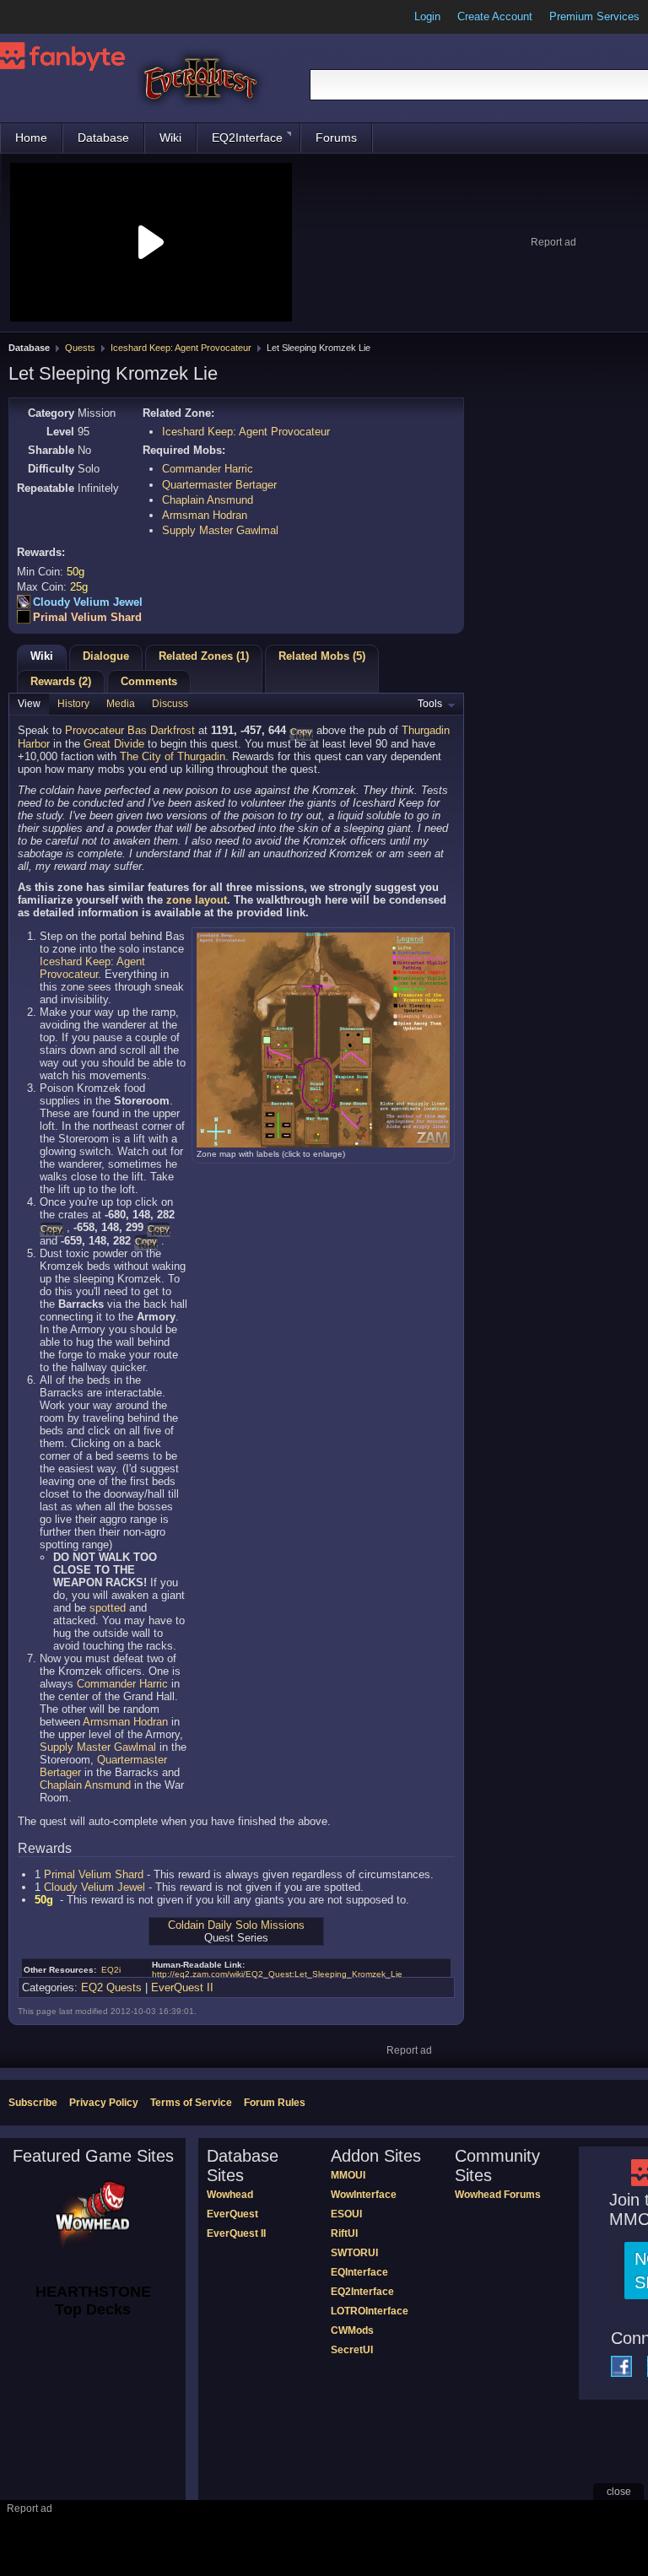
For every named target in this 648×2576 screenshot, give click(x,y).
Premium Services (594, 16)
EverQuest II (182, 1987)
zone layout (197, 900)
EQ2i (111, 1970)
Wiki (170, 138)
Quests (80, 348)
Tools (430, 704)
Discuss (170, 704)
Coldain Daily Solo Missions (236, 1925)
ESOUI (346, 2214)
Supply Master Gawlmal (220, 530)
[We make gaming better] (54, 17)
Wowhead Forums (498, 2195)
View (29, 704)
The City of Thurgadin (173, 756)
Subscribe (33, 2103)
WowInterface (364, 2195)
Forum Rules (275, 2103)
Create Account (495, 16)
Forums (336, 138)
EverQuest (232, 2214)
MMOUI (348, 2175)
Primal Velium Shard (87, 617)
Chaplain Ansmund (208, 500)
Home (31, 138)
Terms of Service (191, 2103)
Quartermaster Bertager (219, 485)
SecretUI (352, 2350)
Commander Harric (208, 469)
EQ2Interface (247, 138)
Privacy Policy (104, 2103)
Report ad (553, 242)
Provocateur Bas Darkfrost (130, 730)
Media (121, 704)
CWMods (352, 2330)
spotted (108, 1608)
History (73, 704)
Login (427, 16)
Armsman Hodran (205, 515)
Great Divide (114, 744)
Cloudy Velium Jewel (88, 602)
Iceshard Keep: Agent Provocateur (181, 348)
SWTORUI (354, 2253)
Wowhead (230, 2195)
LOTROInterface (370, 2311)
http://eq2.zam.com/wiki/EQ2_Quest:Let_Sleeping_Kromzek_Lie (277, 1974)
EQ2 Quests (111, 1987)
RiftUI (344, 2233)
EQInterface (359, 2272)
